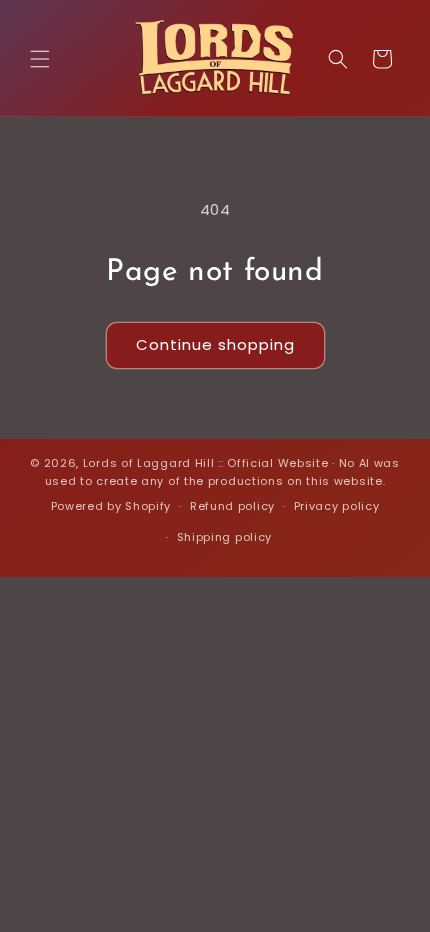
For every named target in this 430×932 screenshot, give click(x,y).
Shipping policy (225, 537)
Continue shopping (215, 344)
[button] (40, 59)
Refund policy (232, 506)
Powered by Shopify (111, 506)
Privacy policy (337, 506)
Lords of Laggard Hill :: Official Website (206, 463)
